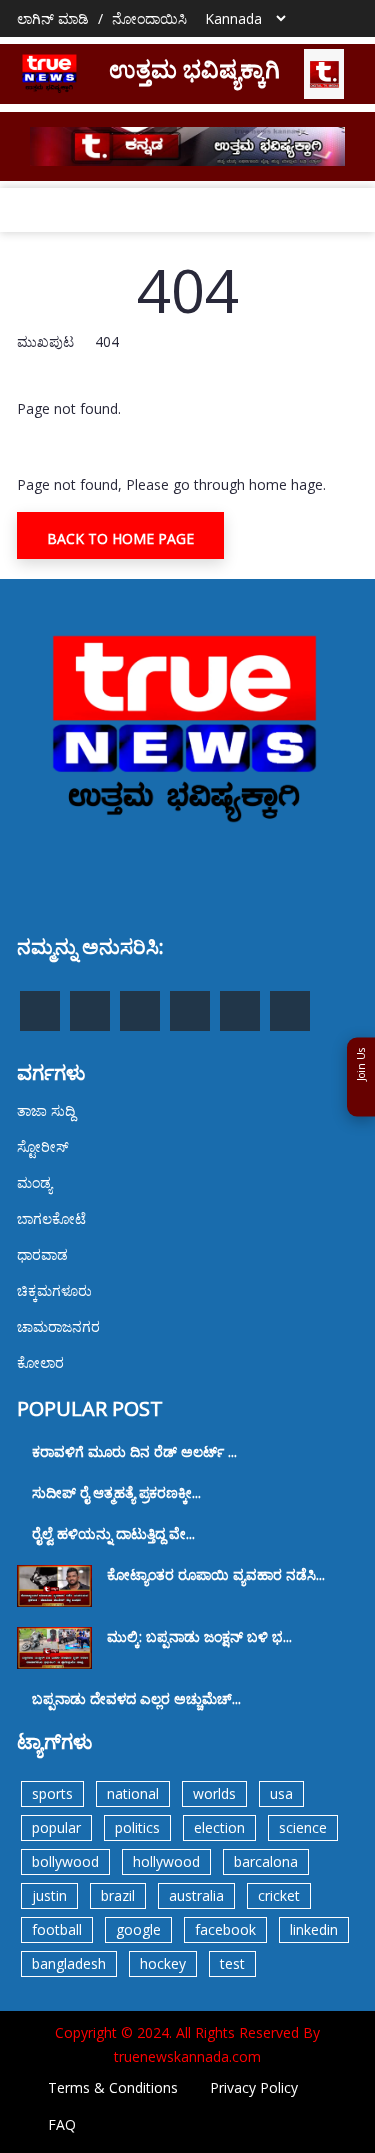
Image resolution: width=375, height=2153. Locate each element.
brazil (118, 1895)
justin (49, 1895)
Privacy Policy (254, 2087)
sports (52, 1793)
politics (137, 1827)
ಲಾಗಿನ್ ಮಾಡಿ (53, 18)
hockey (163, 1963)
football (57, 1929)
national (133, 1793)
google (138, 1929)
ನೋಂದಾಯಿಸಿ (149, 18)
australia (196, 1895)
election (219, 1827)
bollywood (65, 1861)
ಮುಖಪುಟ (45, 341)
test (232, 1963)
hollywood (166, 1861)
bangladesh (69, 1963)
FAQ (62, 2124)
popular (56, 1827)
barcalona (266, 1861)
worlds (214, 1793)
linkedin (314, 1929)
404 (107, 341)
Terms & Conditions (113, 2087)
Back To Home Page (120, 538)
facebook (225, 1929)
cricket (279, 1895)
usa (281, 1793)
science (303, 1827)
